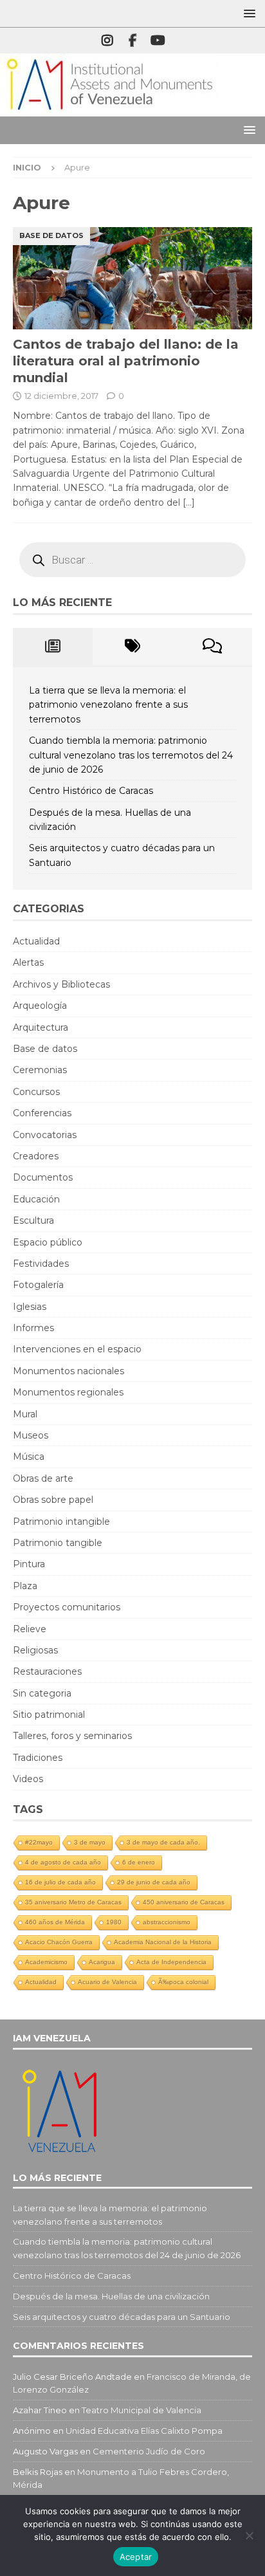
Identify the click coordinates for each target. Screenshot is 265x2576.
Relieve (30, 1629)
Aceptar (136, 2557)
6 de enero (139, 1862)
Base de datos (45, 1049)
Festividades (41, 1264)
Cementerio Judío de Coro (149, 2451)
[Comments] (212, 647)
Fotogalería (38, 1285)
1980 (114, 1922)
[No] (249, 2535)
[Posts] (53, 647)
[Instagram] (108, 41)
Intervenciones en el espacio (77, 1349)
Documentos (43, 1177)
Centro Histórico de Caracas (91, 791)
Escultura (33, 1220)
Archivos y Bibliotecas (61, 984)
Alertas (28, 962)
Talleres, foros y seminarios (72, 1736)
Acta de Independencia (171, 1962)
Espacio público (48, 1242)
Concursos (36, 1092)
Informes (33, 1328)
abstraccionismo (167, 1922)
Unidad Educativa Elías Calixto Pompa (144, 2431)
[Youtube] (158, 41)
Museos (31, 1435)
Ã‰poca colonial (183, 1982)
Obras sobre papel (53, 1500)
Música (29, 1457)
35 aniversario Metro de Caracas (73, 1902)
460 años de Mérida (55, 1922)
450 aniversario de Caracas (184, 1902)
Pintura (29, 1564)
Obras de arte (43, 1478)
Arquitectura (41, 1027)
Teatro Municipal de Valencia (142, 2410)
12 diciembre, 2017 (61, 396)
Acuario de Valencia (107, 1982)
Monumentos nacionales (69, 1371)
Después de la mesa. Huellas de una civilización (111, 2296)
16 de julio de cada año (60, 1882)
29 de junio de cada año (154, 1882)
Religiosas (35, 1650)
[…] (189, 502)
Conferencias (42, 1113)
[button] (247, 13)
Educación (36, 1199)
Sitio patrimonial (49, 1715)
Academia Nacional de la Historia (163, 1942)
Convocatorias (45, 1135)
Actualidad (36, 941)
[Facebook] (133, 41)
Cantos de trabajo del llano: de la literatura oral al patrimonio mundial (126, 361)
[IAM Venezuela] (109, 109)
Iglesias (30, 1307)
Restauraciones (47, 1671)
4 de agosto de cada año (63, 1862)
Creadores (36, 1156)
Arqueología (40, 1006)
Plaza (25, 1586)
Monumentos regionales (68, 1392)
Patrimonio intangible (61, 1522)
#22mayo (39, 1842)
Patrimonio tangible (58, 1543)
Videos (28, 1779)
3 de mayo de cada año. (163, 1842)
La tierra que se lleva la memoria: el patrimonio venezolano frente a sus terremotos (108, 705)
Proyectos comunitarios (67, 1607)
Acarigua (102, 1962)
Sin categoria (42, 1693)
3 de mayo (90, 1842)
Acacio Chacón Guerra (59, 1942)
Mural (25, 1414)
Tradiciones (38, 1758)
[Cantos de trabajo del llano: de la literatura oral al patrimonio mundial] (132, 278)
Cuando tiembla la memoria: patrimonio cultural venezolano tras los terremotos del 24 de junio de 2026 (131, 755)
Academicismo (46, 1962)
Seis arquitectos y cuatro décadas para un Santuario (122, 2317)
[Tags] (132, 647)
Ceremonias (40, 1070)
